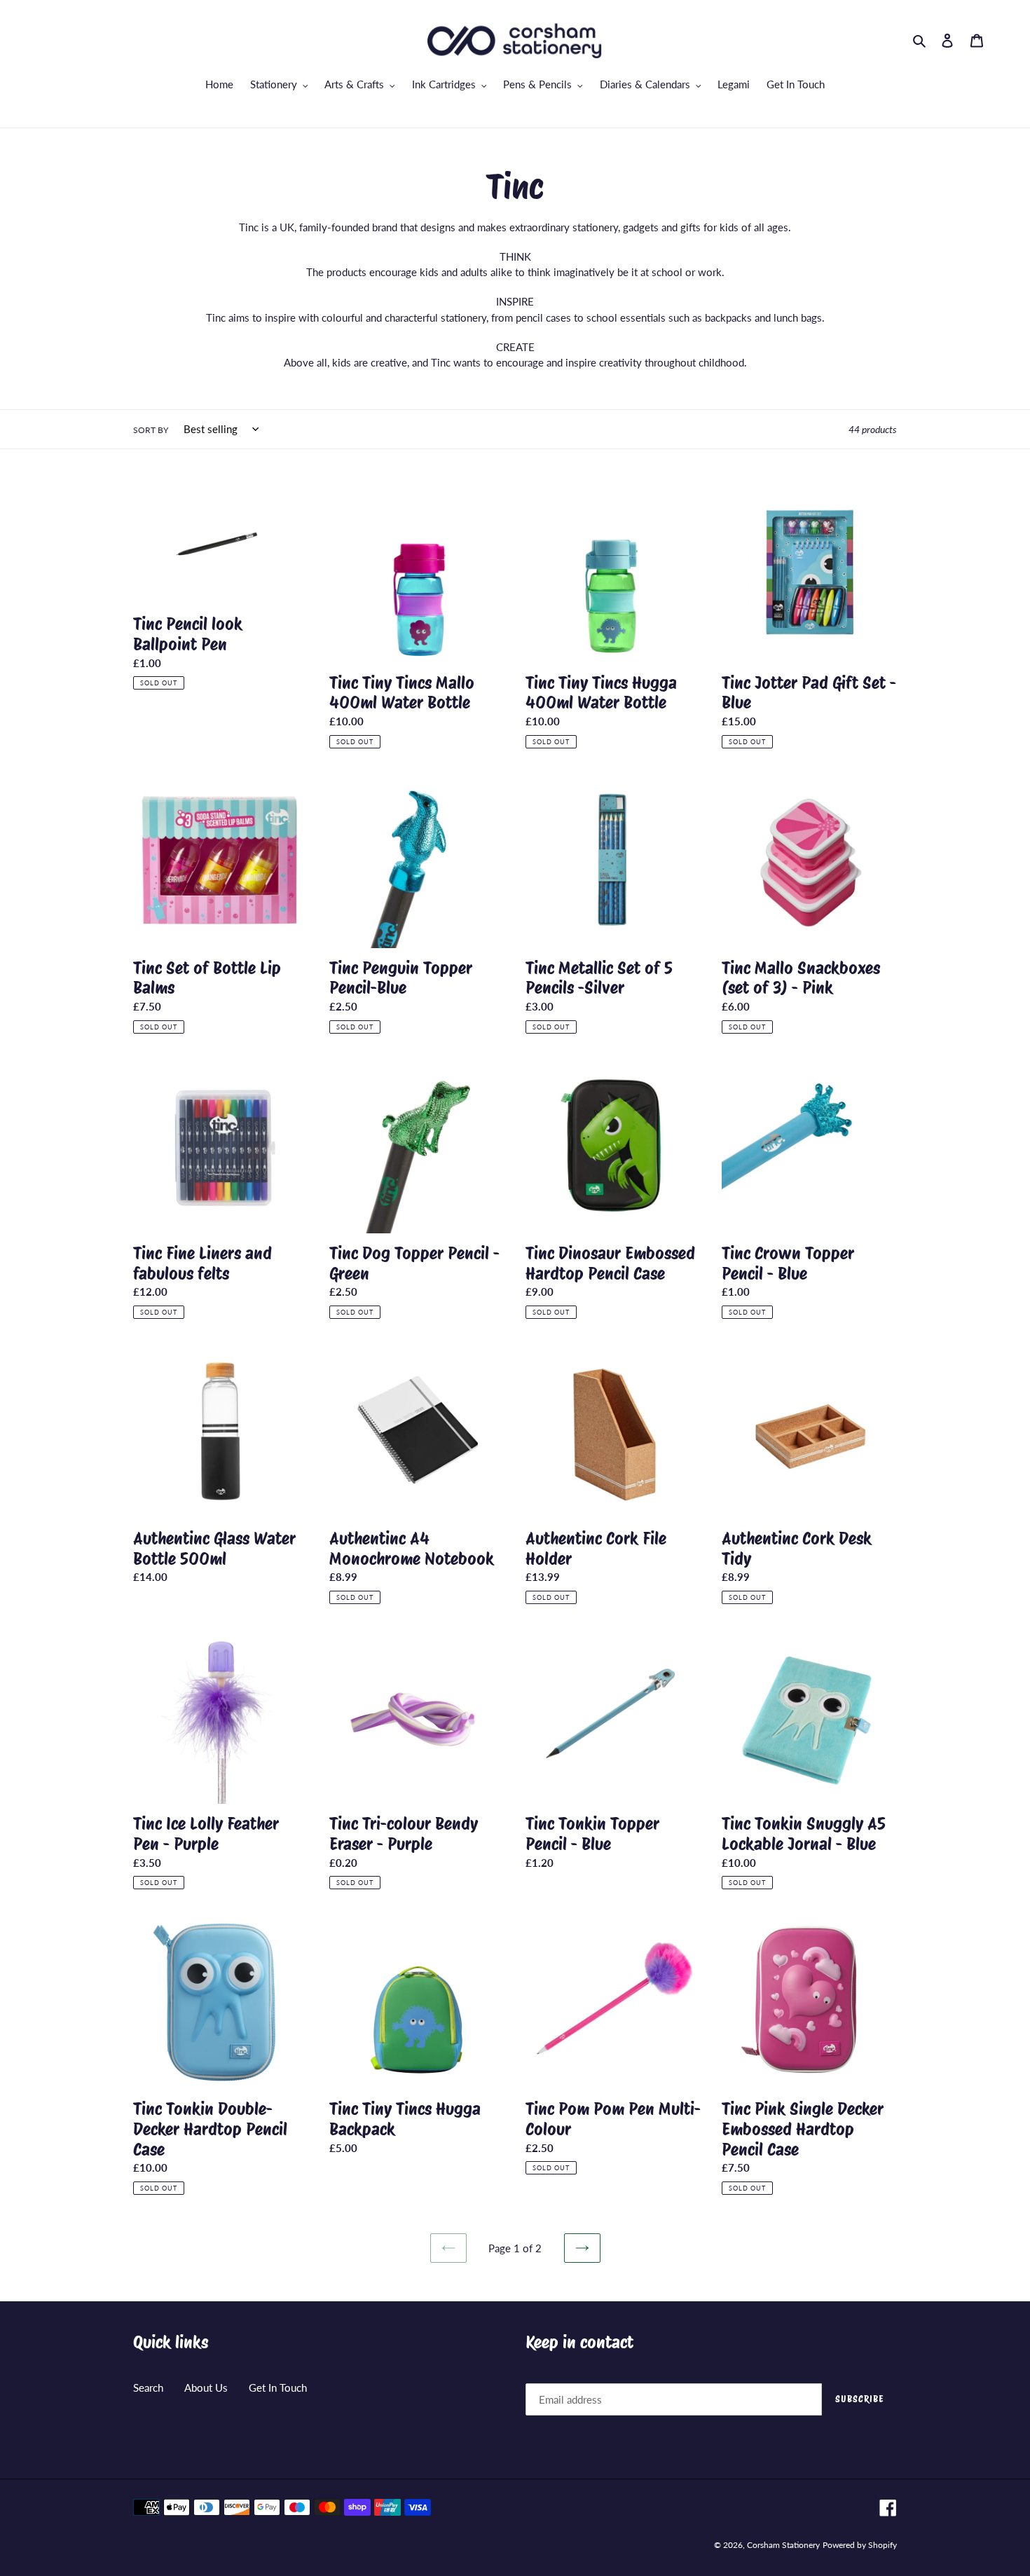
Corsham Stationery (783, 2545)
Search (148, 2387)
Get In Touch (278, 2387)
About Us (206, 2387)
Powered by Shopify (860, 2545)
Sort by (151, 430)
